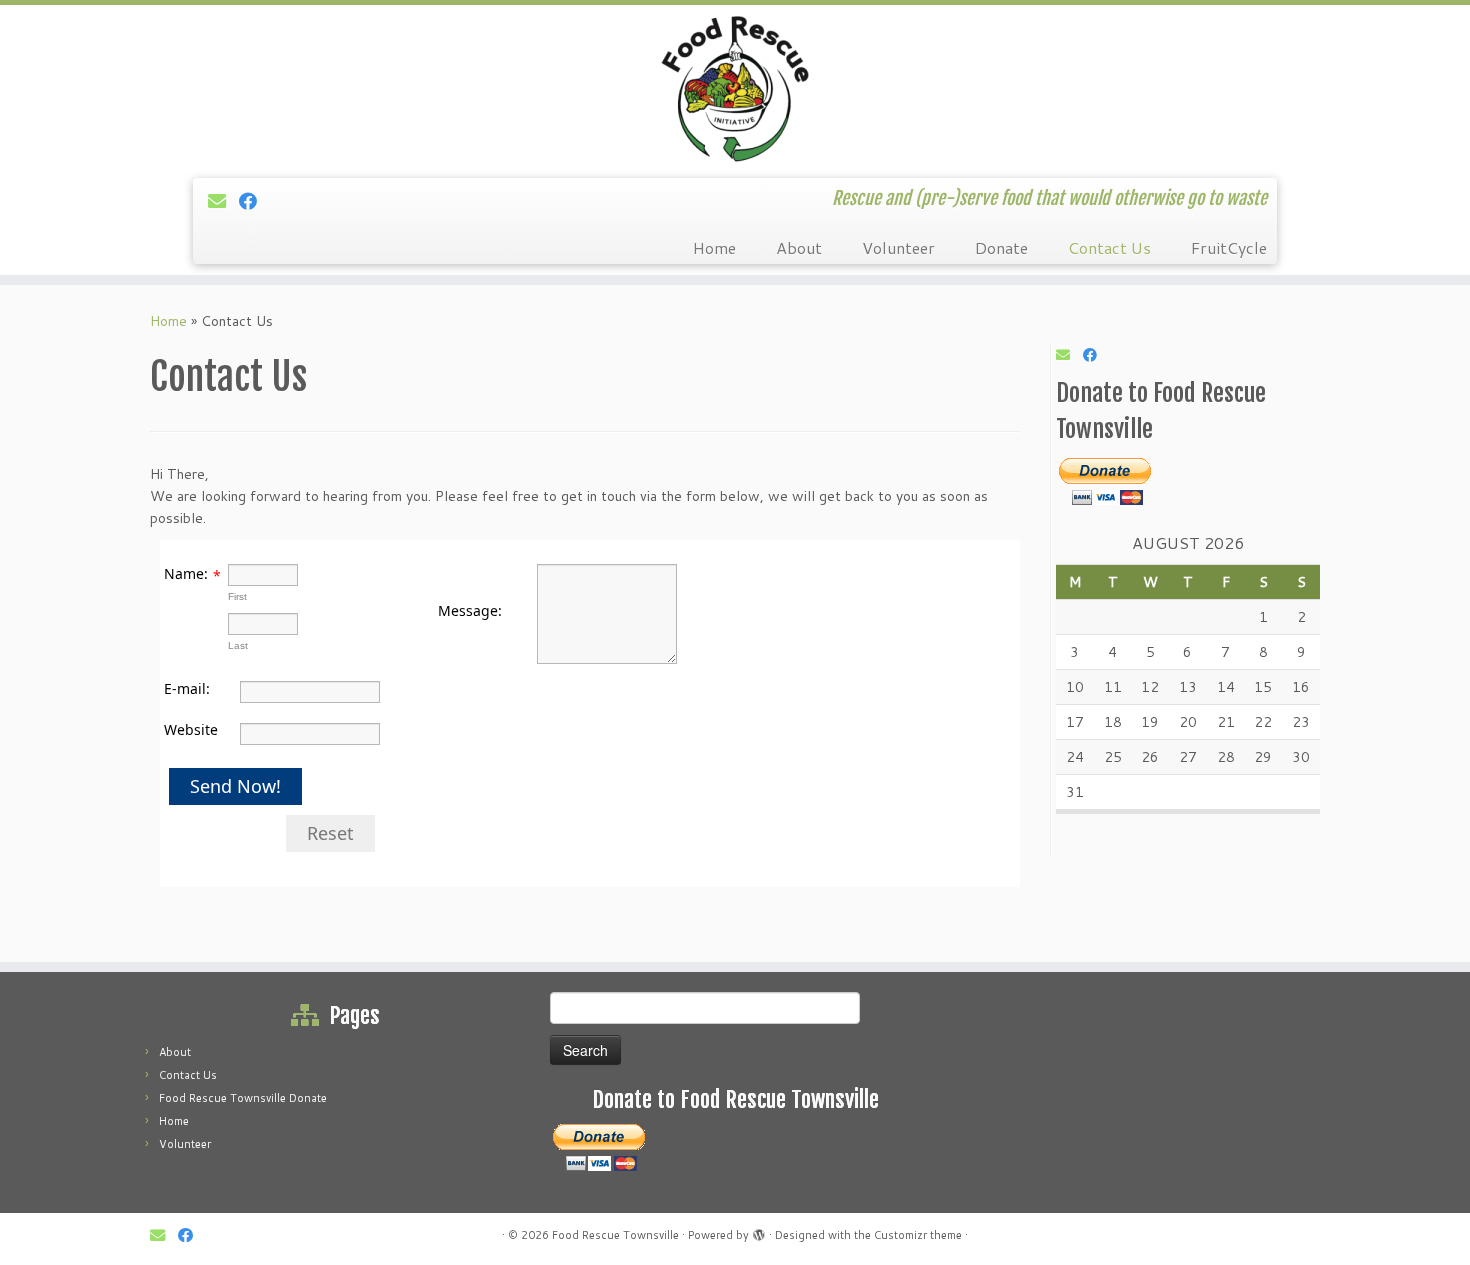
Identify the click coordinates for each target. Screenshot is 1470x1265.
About (799, 247)
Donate (1001, 247)
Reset (330, 833)
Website (191, 729)
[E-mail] (223, 201)
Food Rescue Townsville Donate (243, 1098)
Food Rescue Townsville (615, 1235)
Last (238, 645)
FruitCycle (1229, 247)
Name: (186, 573)
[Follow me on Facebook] (254, 201)
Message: (470, 610)
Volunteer (898, 247)
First (237, 596)
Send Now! (235, 786)
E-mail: (187, 688)
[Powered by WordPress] (759, 1231)
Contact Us (1109, 247)
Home (714, 247)
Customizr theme (918, 1235)
